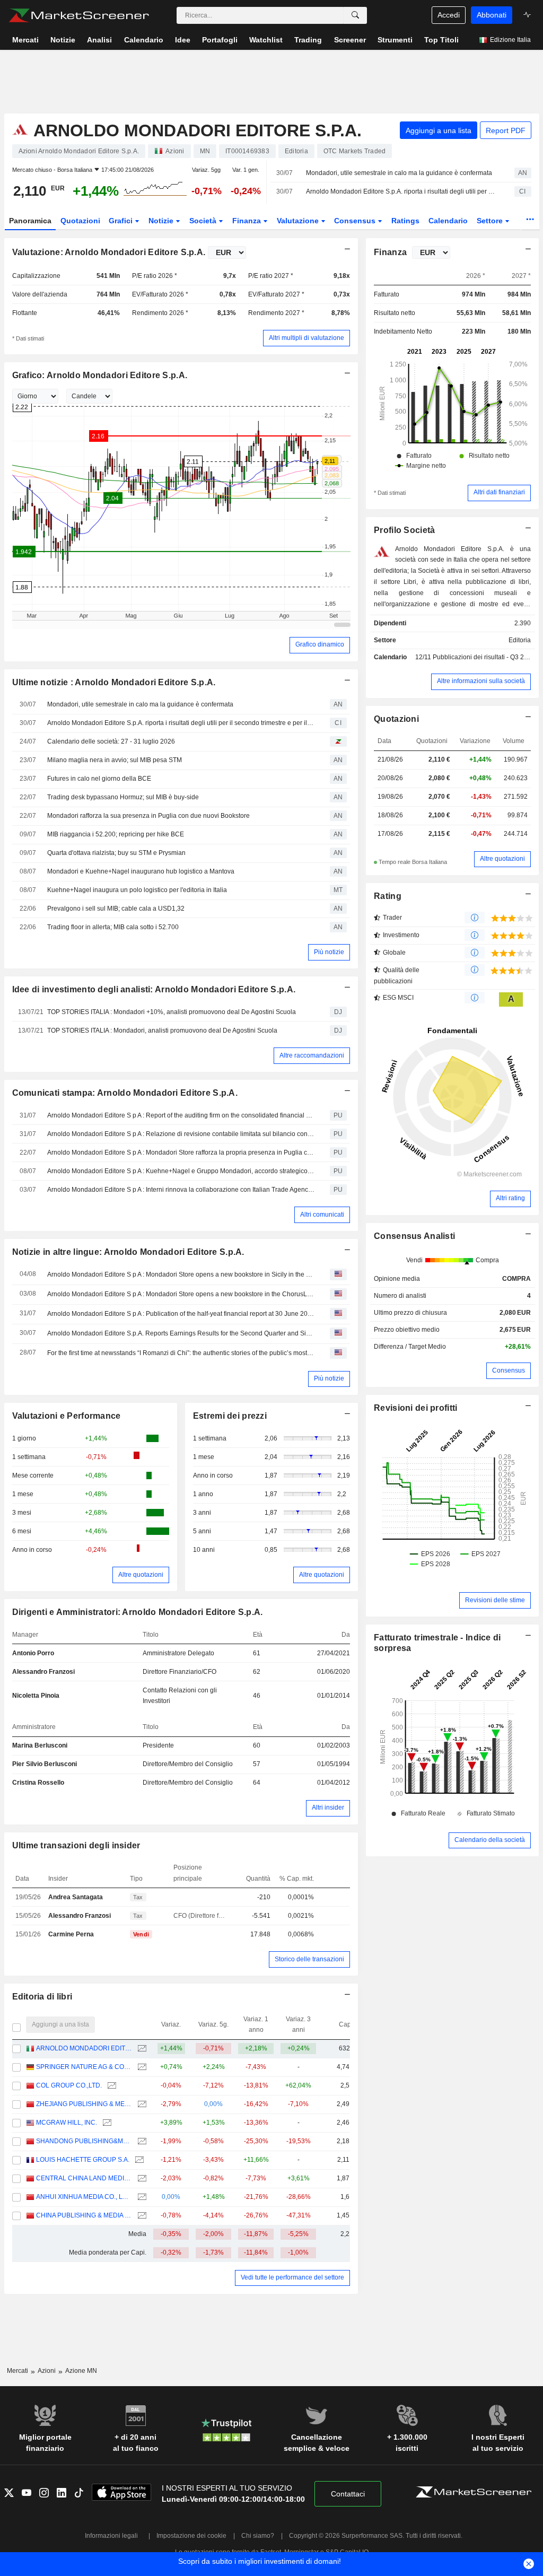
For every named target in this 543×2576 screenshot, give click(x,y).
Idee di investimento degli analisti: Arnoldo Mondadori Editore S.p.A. (154, 989)
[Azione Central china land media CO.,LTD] (141, 2178)
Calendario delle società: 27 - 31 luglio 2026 (111, 741)
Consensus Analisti (414, 1236)
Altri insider (328, 1807)
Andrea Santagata (76, 1897)
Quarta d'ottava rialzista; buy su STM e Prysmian (116, 853)
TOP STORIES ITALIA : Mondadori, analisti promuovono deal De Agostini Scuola (162, 1031)
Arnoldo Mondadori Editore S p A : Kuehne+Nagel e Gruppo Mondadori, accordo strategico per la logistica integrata (181, 1171)
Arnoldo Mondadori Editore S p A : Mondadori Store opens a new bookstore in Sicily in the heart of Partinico (181, 1274)
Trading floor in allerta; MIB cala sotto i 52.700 (113, 927)
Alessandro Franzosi (43, 1672)
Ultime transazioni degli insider (76, 1845)
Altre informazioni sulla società (481, 681)
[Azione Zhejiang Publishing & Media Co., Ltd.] (141, 2104)
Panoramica (30, 221)
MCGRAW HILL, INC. (67, 2123)
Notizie (162, 221)
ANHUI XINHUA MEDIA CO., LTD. (84, 2197)
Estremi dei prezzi (230, 1416)
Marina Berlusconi (40, 1745)
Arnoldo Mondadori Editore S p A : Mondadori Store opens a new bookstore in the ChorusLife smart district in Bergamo (181, 1294)
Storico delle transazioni (309, 1959)
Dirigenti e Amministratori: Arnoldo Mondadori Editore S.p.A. (138, 1612)
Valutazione (299, 221)
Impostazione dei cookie (191, 2536)
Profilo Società (404, 530)
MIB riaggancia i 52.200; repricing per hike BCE (116, 834)
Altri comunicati (322, 1215)
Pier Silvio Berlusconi (45, 1764)
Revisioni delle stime (495, 1600)
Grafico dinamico (320, 644)
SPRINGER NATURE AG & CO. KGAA (84, 2067)
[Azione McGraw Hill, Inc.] (106, 2123)
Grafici (122, 221)
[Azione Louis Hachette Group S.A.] (138, 2160)
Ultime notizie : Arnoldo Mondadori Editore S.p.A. (114, 682)
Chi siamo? (258, 2536)
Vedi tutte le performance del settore (292, 2277)
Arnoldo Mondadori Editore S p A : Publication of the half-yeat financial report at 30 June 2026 (181, 1314)
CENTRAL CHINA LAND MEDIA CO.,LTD (84, 2178)
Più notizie (329, 952)
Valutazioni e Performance (67, 1416)
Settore (491, 221)
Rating (388, 896)
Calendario (448, 221)
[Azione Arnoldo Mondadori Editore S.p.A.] (141, 2049)
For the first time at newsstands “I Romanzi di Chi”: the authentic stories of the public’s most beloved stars (181, 1353)
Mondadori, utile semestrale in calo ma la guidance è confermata (399, 173)
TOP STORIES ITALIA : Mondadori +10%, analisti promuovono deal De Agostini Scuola (172, 1012)
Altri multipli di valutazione (306, 338)
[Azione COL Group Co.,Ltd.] (111, 2086)
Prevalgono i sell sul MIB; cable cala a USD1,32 (116, 909)
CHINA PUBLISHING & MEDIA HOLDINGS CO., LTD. (84, 2215)
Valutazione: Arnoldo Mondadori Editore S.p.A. (109, 252)
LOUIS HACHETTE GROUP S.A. (83, 2160)
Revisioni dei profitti (415, 1408)
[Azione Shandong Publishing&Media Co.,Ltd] (141, 2141)
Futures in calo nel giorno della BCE (99, 779)
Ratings (405, 221)
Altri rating (510, 1198)
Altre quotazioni (141, 1575)
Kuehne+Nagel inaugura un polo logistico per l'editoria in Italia (137, 890)
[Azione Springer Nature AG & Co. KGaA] (141, 2067)
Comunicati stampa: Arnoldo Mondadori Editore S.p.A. (125, 1093)
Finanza (248, 221)
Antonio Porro (33, 1653)
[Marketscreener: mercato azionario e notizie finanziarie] (79, 15)
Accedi (449, 15)
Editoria (520, 640)
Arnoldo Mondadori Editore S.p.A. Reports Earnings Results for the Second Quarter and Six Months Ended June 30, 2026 (181, 1333)
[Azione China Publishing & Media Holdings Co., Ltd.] (141, 2216)
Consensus (356, 221)
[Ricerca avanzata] (355, 15)
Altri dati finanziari (499, 492)
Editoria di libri (42, 1997)
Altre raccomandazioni (312, 1055)
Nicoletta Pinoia (36, 1696)
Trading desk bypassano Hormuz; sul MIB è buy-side (123, 797)
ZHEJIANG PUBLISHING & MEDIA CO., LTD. (84, 2104)
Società (204, 221)
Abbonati (492, 15)
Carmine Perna (71, 1934)
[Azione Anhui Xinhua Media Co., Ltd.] (141, 2197)
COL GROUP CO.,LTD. (69, 2085)
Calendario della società (490, 1840)
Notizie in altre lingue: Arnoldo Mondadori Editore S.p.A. (128, 1252)
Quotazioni (80, 221)
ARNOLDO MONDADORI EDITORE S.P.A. (84, 2048)
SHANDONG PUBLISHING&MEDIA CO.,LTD (84, 2141)
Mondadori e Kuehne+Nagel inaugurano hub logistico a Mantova (141, 871)
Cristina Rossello (38, 1783)
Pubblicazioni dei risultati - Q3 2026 (484, 657)
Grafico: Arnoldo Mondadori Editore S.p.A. (100, 375)
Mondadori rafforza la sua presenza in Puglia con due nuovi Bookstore (148, 816)
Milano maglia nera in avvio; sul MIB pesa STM (115, 760)
